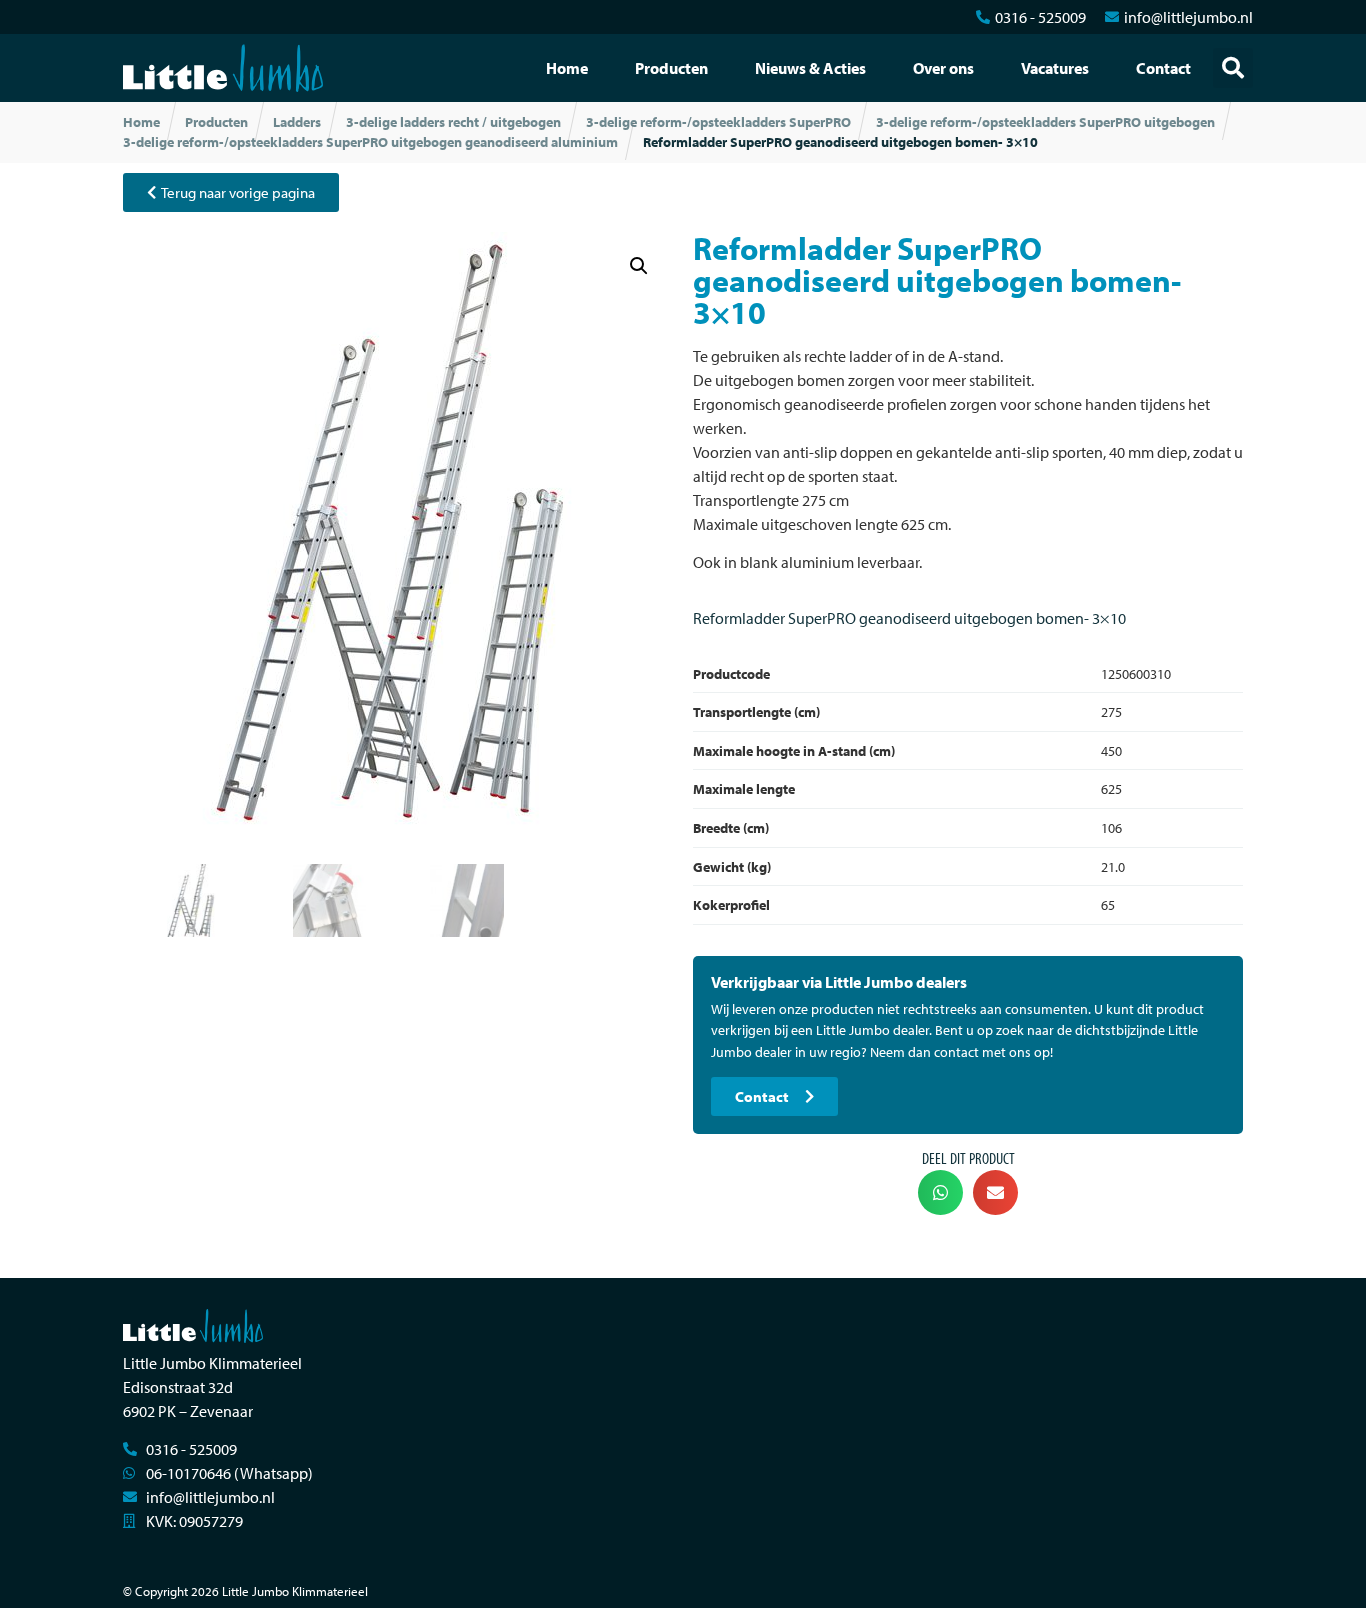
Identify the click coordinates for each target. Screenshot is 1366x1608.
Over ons (943, 68)
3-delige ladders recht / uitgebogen (453, 122)
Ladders (297, 122)
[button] (1233, 68)
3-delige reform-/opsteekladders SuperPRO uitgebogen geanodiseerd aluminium (370, 142)
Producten (671, 68)
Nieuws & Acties (810, 68)
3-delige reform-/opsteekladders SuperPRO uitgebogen (1045, 122)
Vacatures (1055, 68)
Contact (1163, 68)
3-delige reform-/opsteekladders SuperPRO (718, 122)
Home (567, 68)
